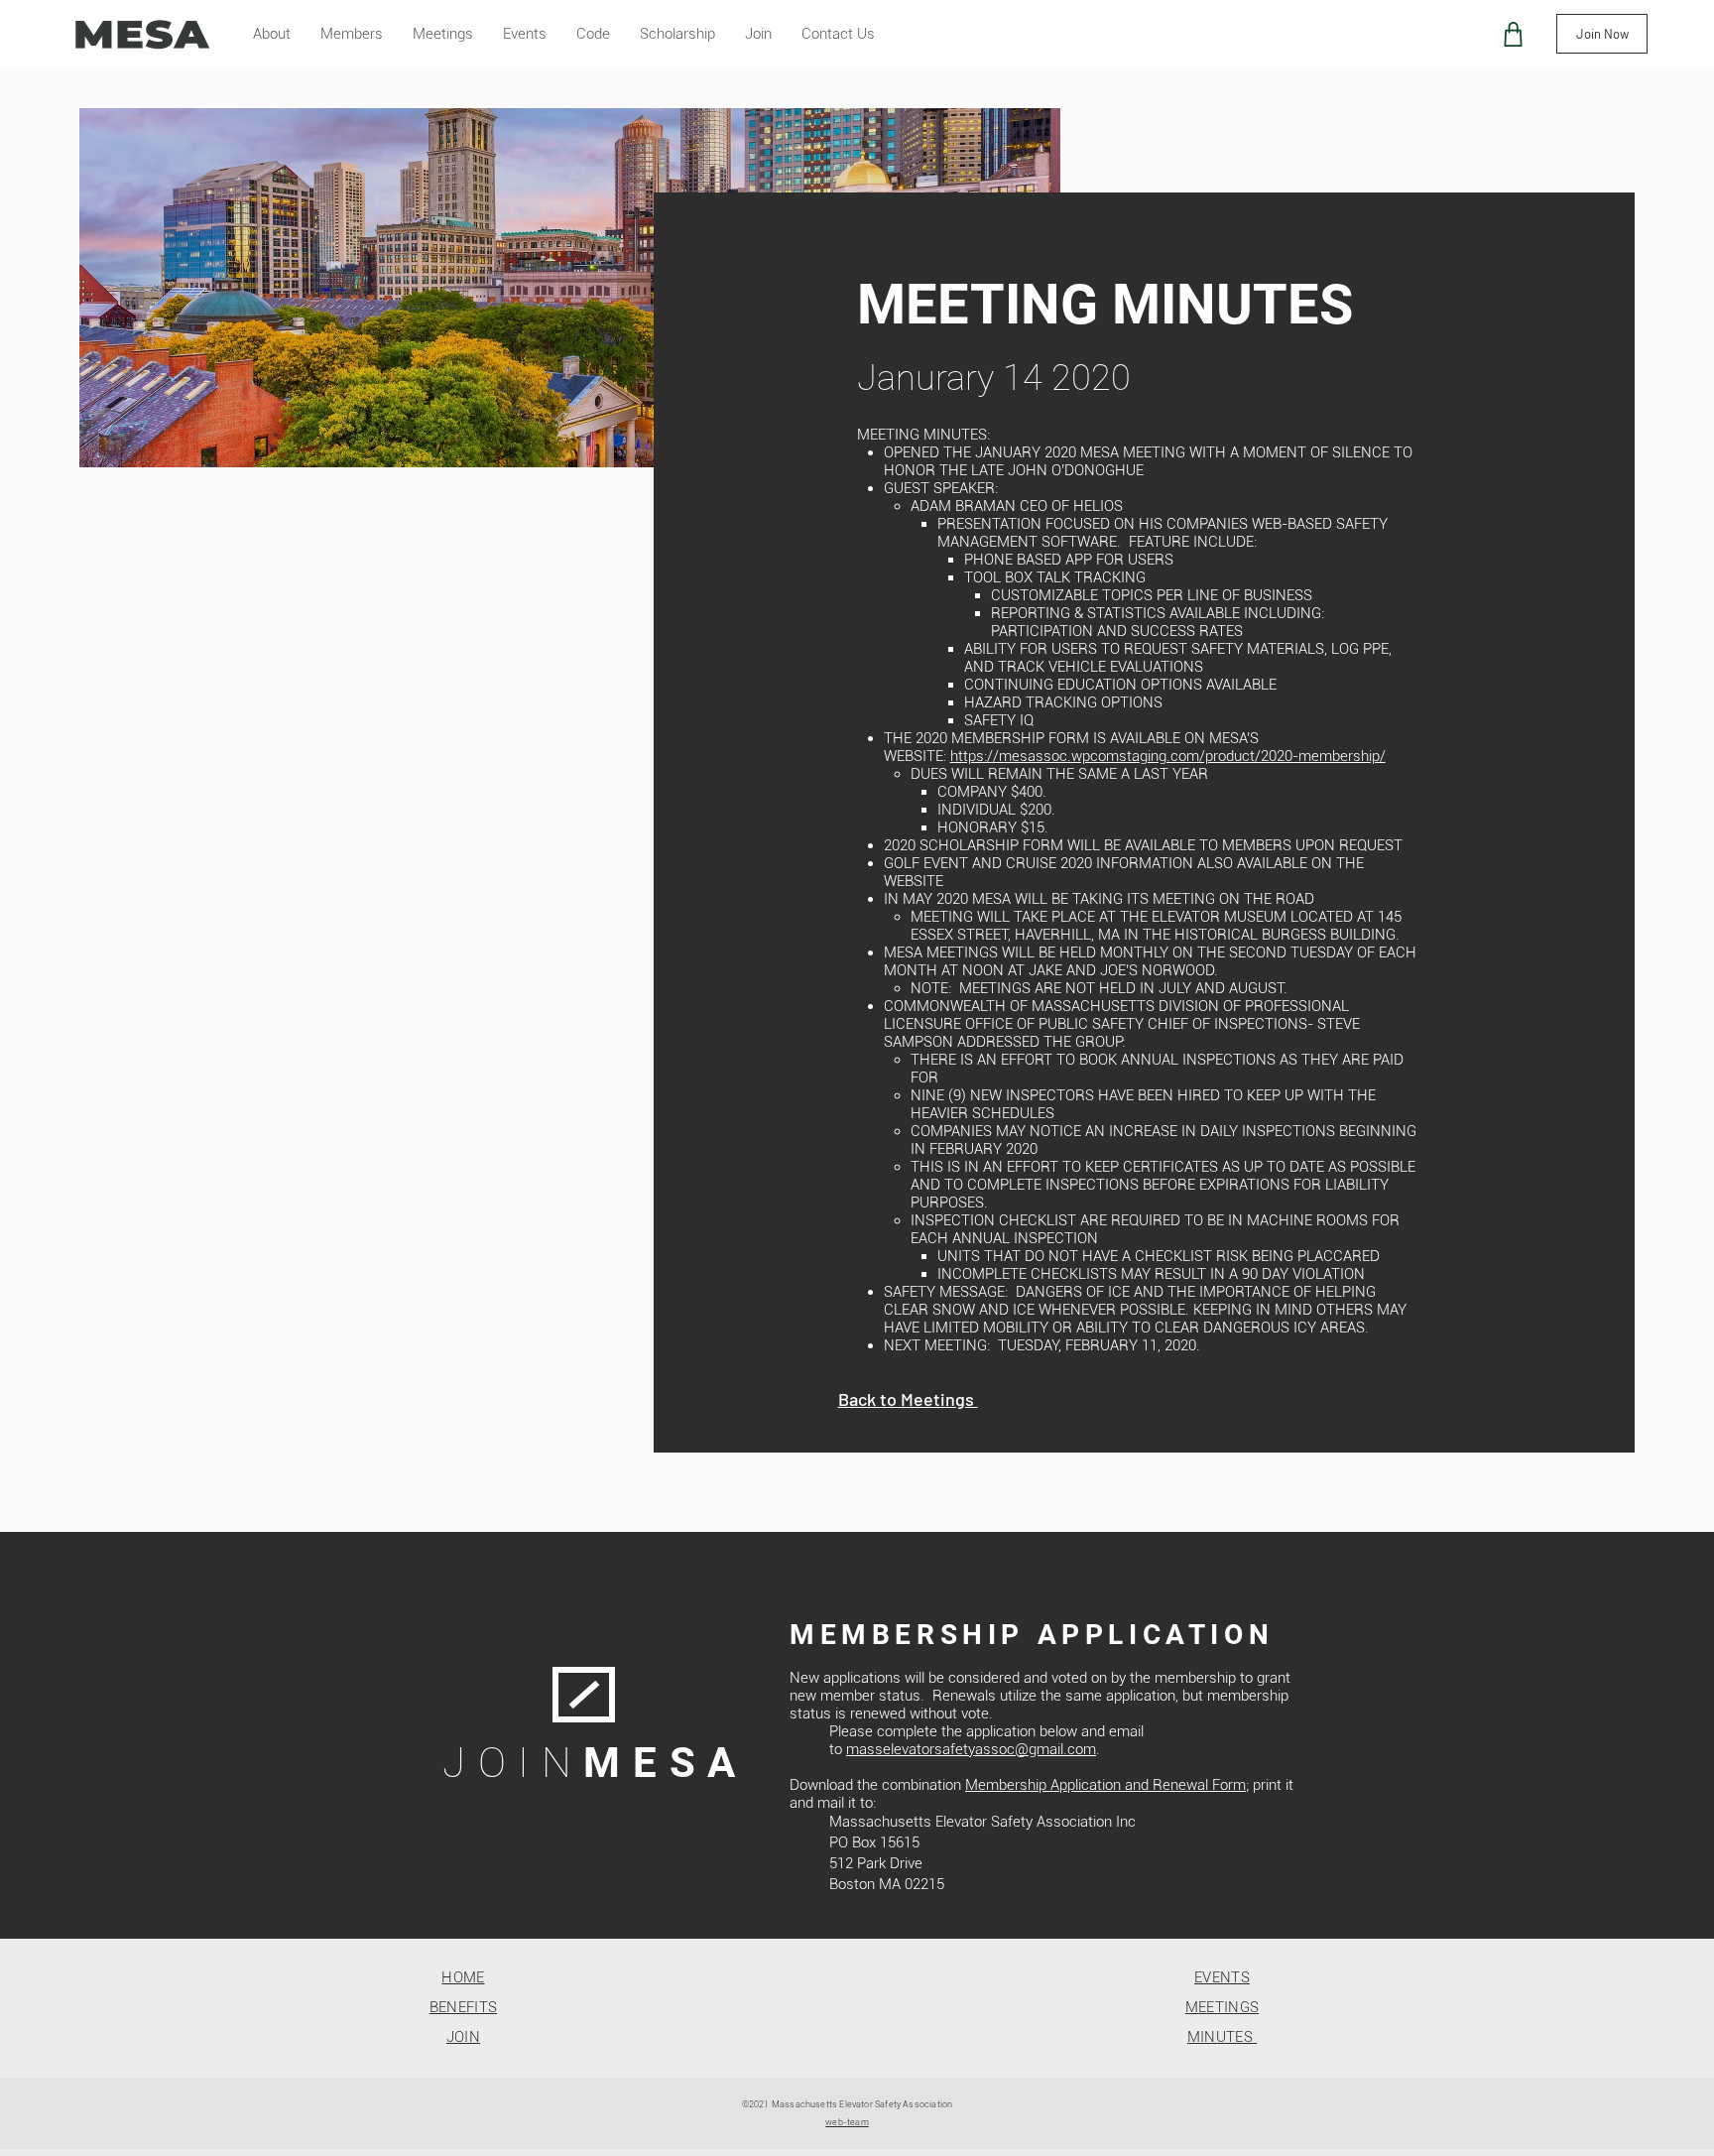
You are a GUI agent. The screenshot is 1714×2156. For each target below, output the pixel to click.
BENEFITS (463, 2007)
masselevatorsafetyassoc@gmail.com (971, 1749)
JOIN (463, 2037)
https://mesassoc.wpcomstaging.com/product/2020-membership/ (1168, 756)
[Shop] (1513, 34)
